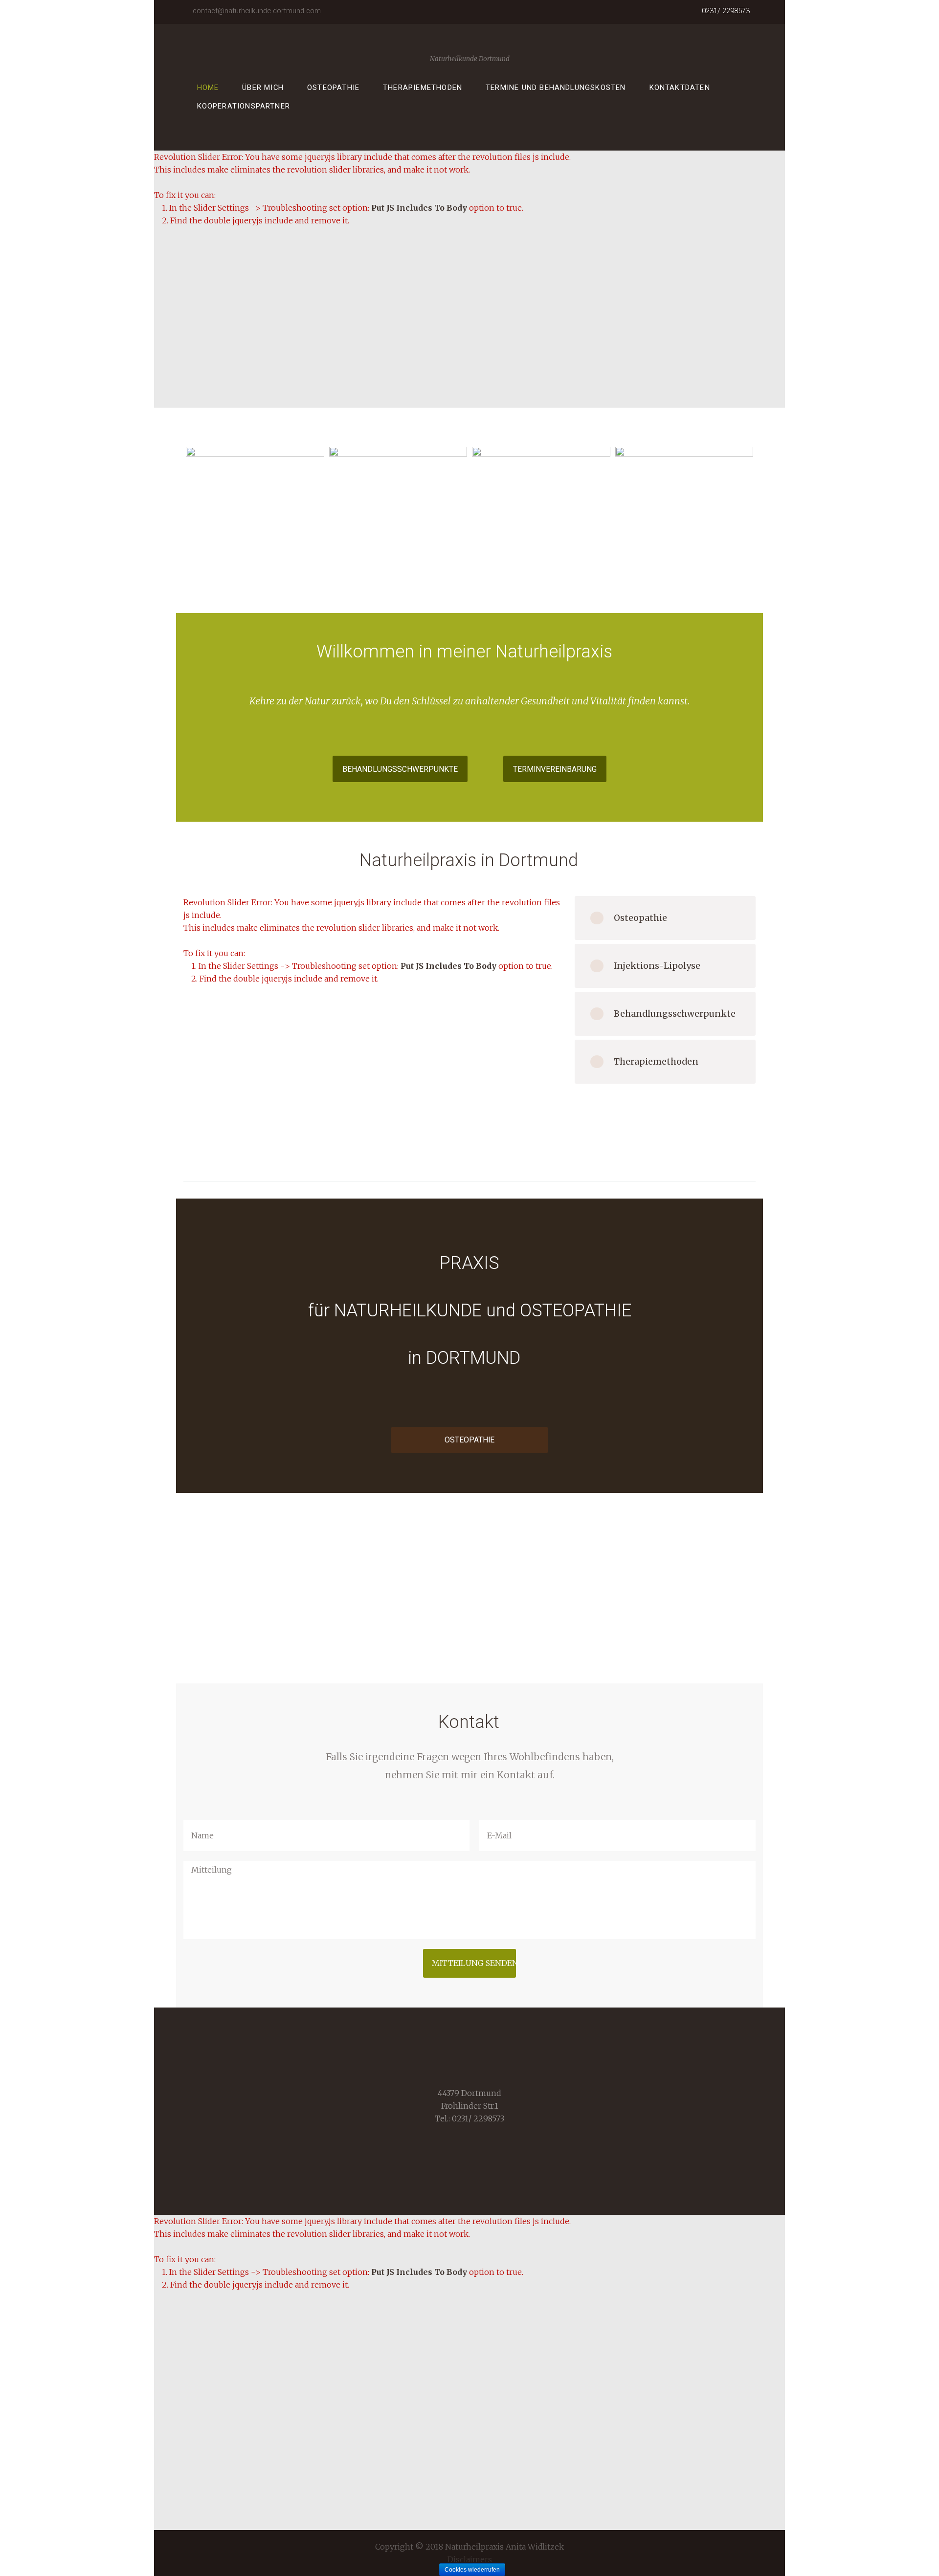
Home (208, 87)
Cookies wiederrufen (472, 2570)
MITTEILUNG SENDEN (474, 1963)
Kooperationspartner (244, 106)
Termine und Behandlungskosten (556, 87)
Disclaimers (470, 2559)
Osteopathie (333, 87)
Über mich (263, 87)
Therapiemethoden (423, 87)
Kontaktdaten (680, 87)
